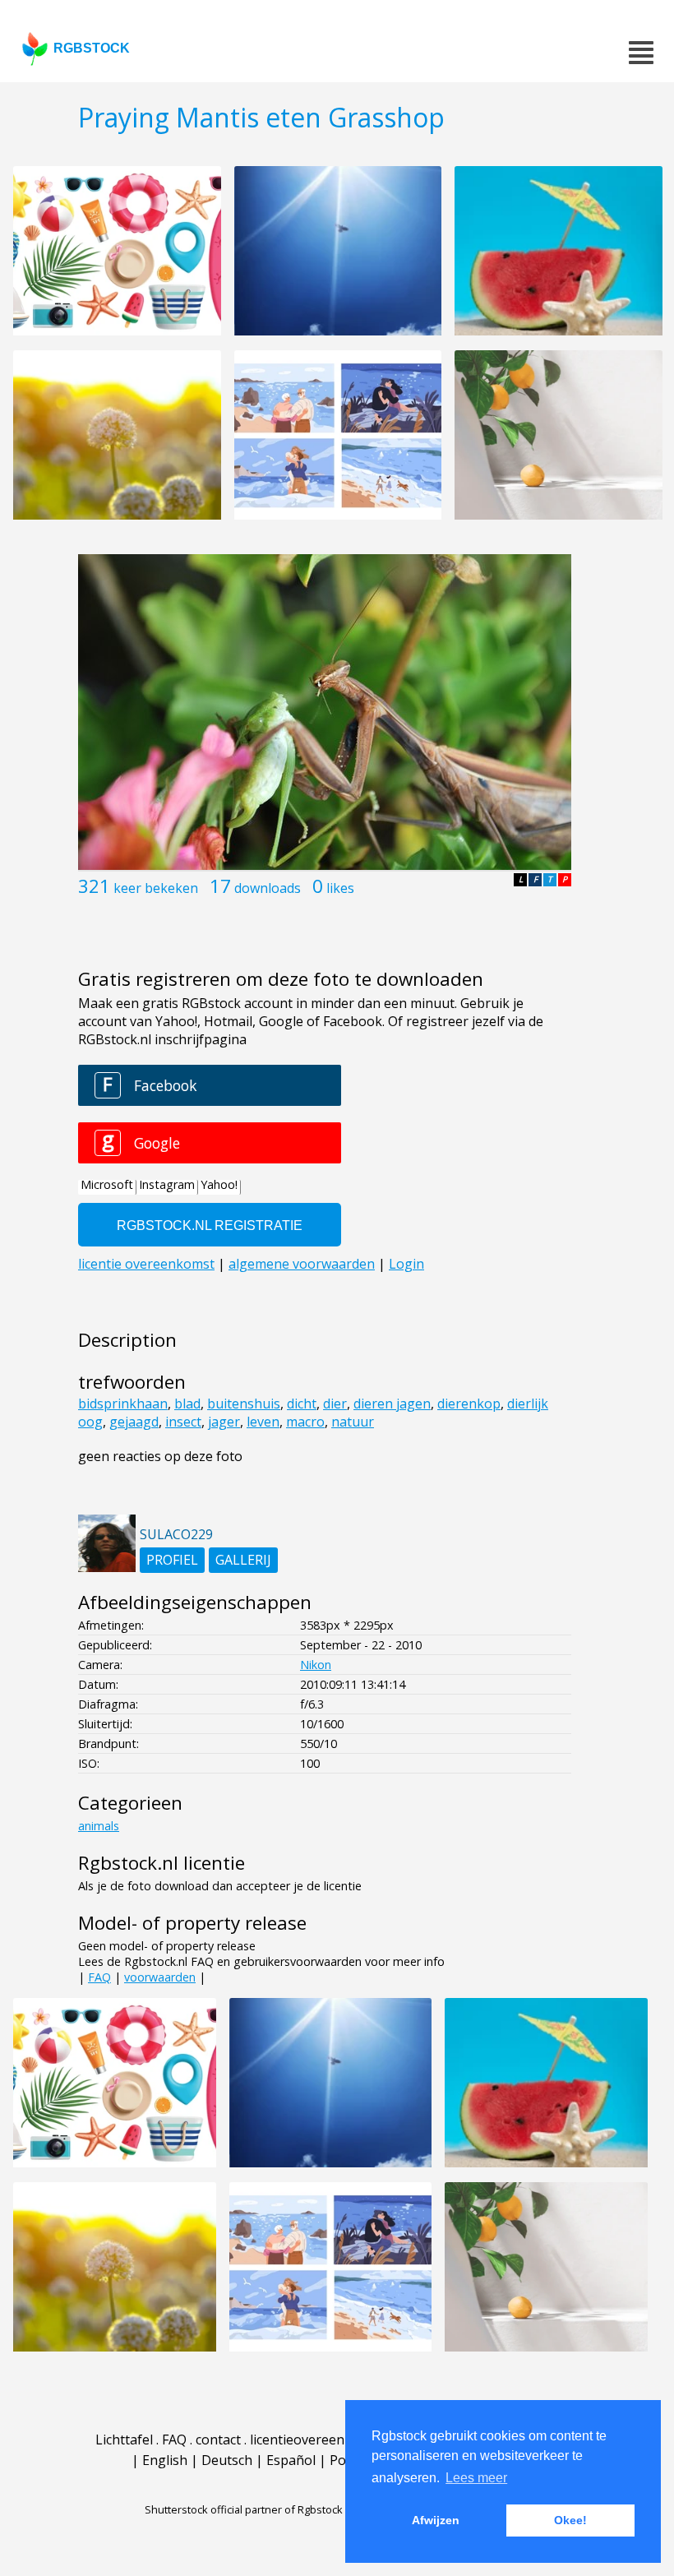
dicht (302, 1404)
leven (263, 1422)
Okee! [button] (570, 2520)
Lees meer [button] (476, 2478)
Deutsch (227, 2460)
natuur (353, 1422)
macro (305, 1422)
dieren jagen (392, 1404)
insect (183, 1422)
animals (99, 1826)
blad (187, 1404)
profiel (172, 1560)
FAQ (99, 1977)
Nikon (316, 1665)
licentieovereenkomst (316, 2440)
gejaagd (134, 1422)
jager (224, 1422)
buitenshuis (244, 1404)
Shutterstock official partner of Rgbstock (244, 2509)
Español (291, 2460)
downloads (268, 888)
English (165, 2460)
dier (335, 1404)
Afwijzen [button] (436, 2520)
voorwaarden (160, 1977)
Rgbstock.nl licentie (162, 1863)
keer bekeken (156, 888)
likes (340, 888)
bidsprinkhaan (123, 1404)
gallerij (243, 1560)
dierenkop (469, 1404)
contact (218, 2440)
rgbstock (92, 48)
